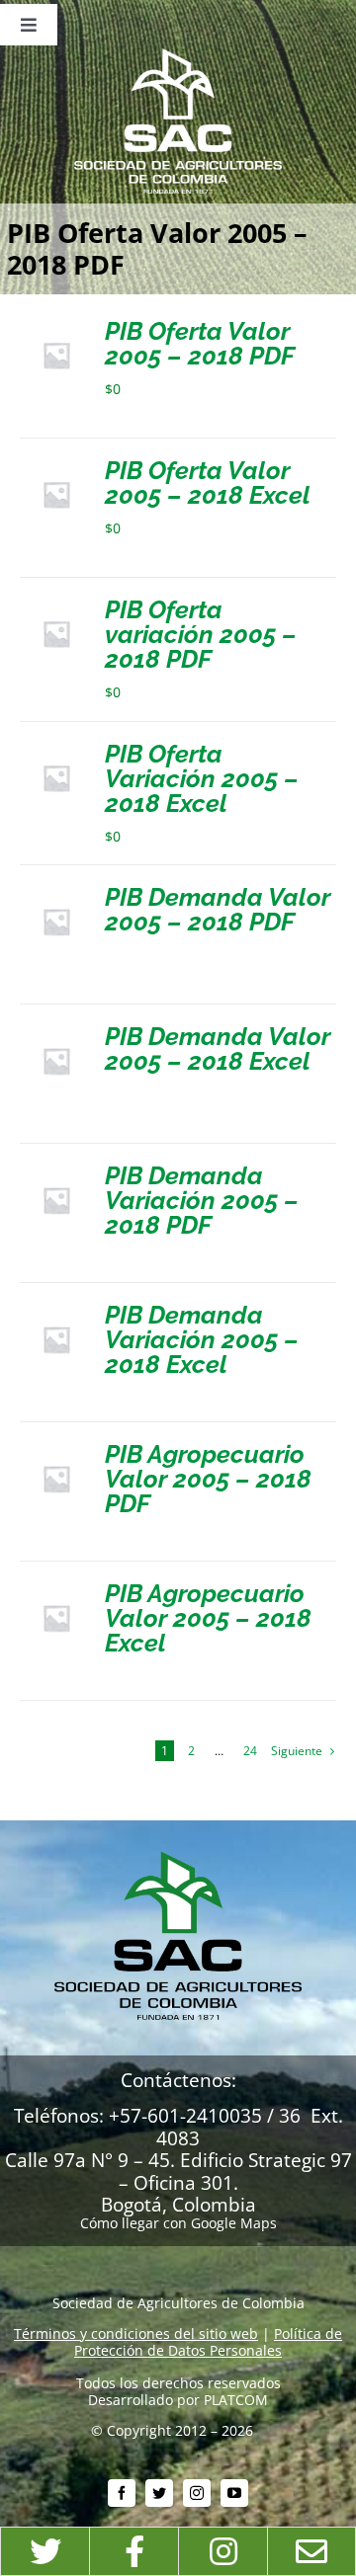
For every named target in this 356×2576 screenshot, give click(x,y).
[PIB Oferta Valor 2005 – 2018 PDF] (56, 326)
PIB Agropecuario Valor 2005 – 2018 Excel (208, 1618)
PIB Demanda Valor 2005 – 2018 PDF (218, 909)
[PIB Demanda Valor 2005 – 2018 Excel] (56, 1032)
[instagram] (197, 2493)
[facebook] (122, 2493)
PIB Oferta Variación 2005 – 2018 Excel (202, 778)
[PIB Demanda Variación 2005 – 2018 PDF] (56, 1171)
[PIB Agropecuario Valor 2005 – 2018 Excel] (56, 1589)
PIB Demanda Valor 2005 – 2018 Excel (218, 1048)
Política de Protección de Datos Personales (208, 2342)
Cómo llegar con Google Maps (178, 2223)
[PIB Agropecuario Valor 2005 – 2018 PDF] (56, 1449)
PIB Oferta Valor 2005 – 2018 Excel (208, 483)
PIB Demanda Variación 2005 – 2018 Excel (202, 1339)
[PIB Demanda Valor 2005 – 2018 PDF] (56, 892)
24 (250, 1751)
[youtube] (234, 2493)
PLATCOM (236, 2400)
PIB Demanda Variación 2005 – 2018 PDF (202, 1200)
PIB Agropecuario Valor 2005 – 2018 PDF (208, 1479)
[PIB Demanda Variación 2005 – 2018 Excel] (56, 1310)
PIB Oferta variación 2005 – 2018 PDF (201, 634)
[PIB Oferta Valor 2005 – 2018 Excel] (56, 466)
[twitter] (159, 2493)
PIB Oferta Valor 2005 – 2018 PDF (200, 343)
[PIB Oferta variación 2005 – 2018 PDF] (56, 605)
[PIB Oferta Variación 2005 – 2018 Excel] (56, 749)
